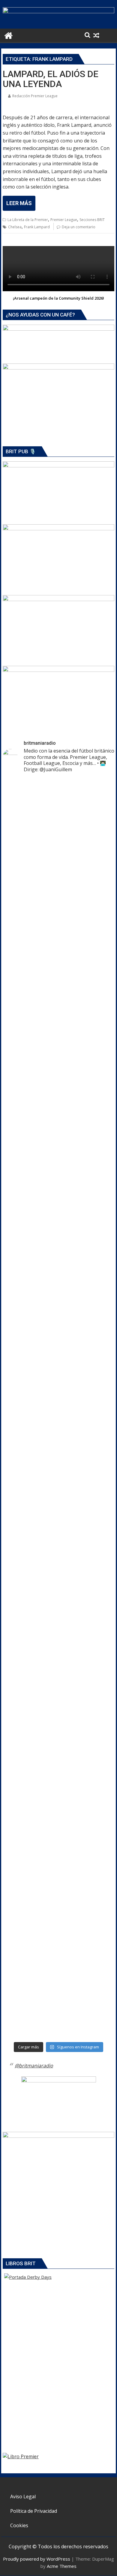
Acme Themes (62, 2566)
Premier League (64, 220)
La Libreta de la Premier (28, 220)
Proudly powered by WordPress (37, 2559)
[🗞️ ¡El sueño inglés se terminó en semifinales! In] (58, 1477)
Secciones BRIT (92, 220)
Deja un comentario (79, 227)
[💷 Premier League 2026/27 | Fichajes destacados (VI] (58, 1238)
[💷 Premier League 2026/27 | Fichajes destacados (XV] (58, 802)
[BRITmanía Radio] (58, 11)
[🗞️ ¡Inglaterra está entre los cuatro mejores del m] (58, 1718)
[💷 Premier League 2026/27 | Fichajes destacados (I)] (58, 1284)
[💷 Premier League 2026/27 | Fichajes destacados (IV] (58, 1578)
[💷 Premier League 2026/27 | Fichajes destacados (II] (58, 1624)
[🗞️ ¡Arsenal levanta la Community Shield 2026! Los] (58, 973)
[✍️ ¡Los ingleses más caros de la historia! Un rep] (58, 2008)
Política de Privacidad (34, 2511)
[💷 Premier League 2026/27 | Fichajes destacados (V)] (58, 1377)
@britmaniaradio (34, 2066)
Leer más (19, 203)
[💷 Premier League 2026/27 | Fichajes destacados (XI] (58, 848)
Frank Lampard (37, 227)
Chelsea (15, 227)
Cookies (19, 2525)
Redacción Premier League (35, 96)
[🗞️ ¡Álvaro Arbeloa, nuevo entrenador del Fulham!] (58, 1883)
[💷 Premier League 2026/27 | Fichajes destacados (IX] (58, 1191)
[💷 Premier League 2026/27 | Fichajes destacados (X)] (58, 1145)
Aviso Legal (23, 2496)
